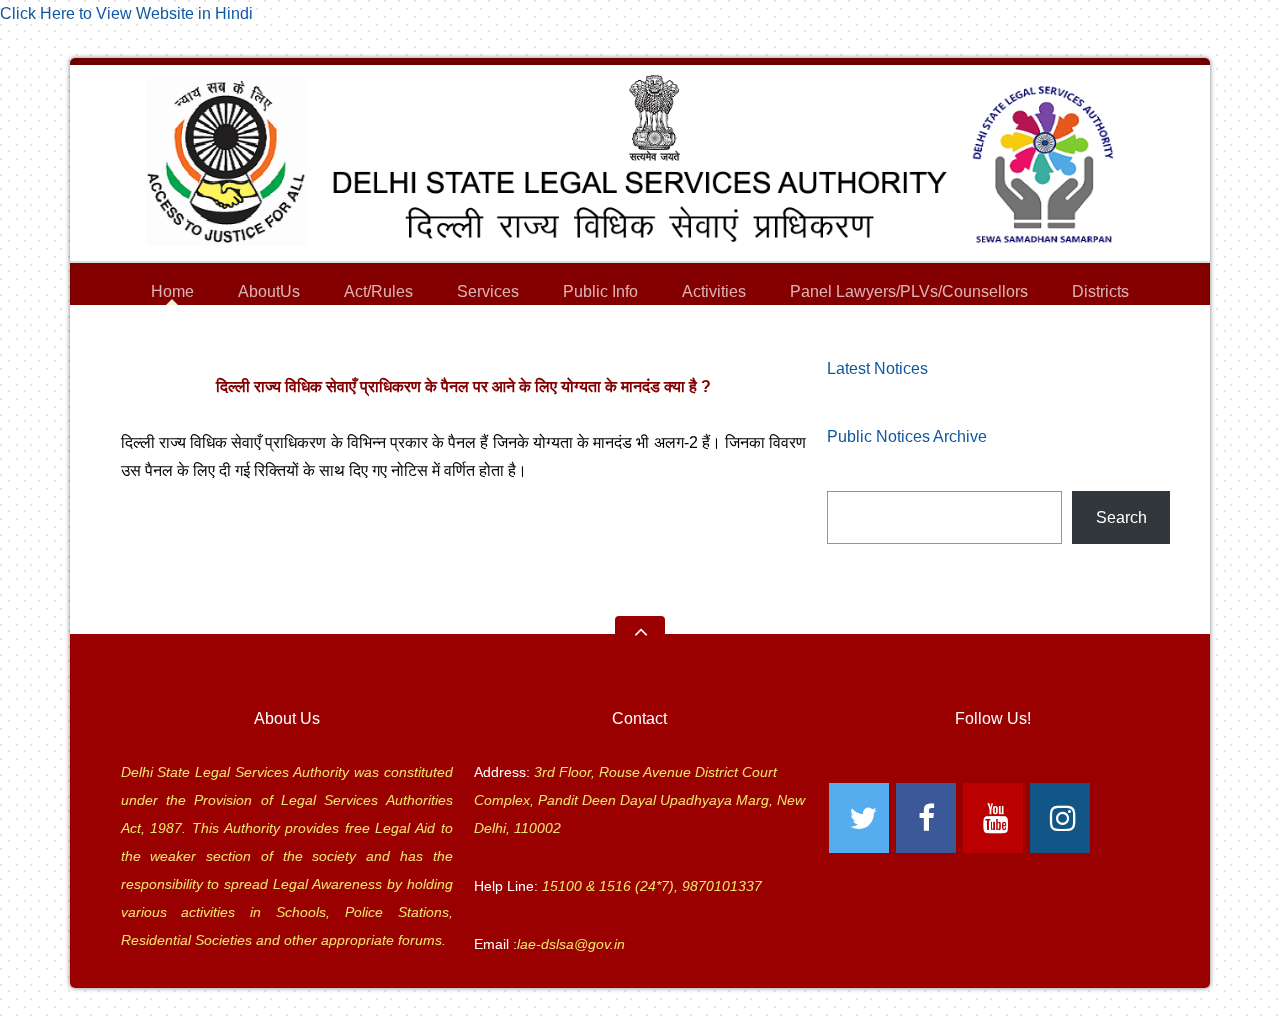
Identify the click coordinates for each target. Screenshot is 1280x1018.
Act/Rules (378, 291)
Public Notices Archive (907, 436)
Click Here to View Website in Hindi (126, 13)
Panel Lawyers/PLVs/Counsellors (909, 294)
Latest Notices (877, 368)
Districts (1100, 294)
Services (488, 294)
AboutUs (269, 294)
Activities (714, 291)
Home (172, 291)
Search (1121, 517)
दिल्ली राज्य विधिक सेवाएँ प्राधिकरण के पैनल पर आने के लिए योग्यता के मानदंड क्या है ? (463, 386)
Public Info (600, 294)
